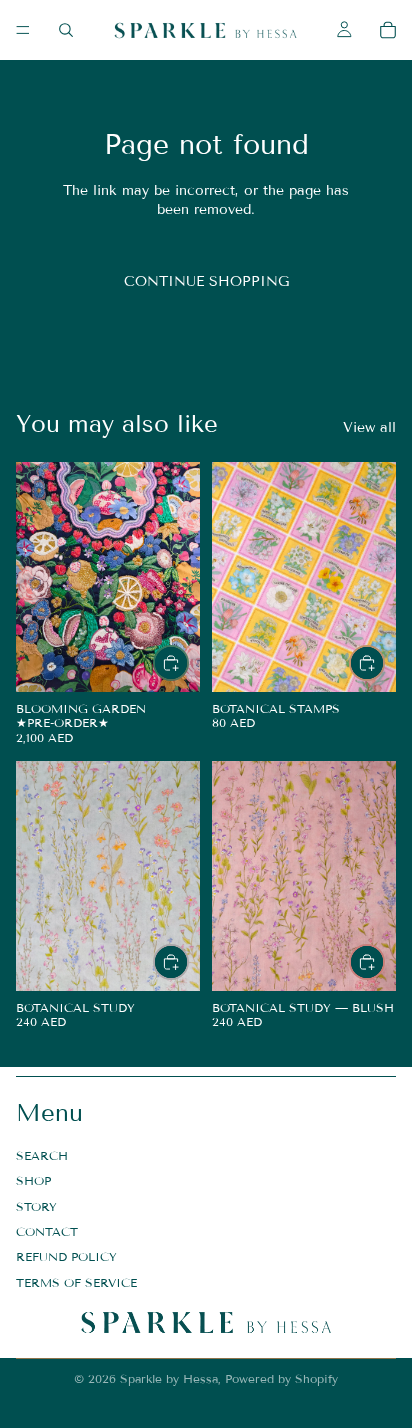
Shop (33, 1180)
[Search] (66, 30)
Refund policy (66, 1257)
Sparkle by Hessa (169, 1378)
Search (42, 1155)
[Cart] (388, 30)
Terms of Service (76, 1282)
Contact (47, 1231)
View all (369, 427)
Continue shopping (206, 281)
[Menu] (23, 30)
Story (36, 1206)
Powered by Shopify (281, 1378)
